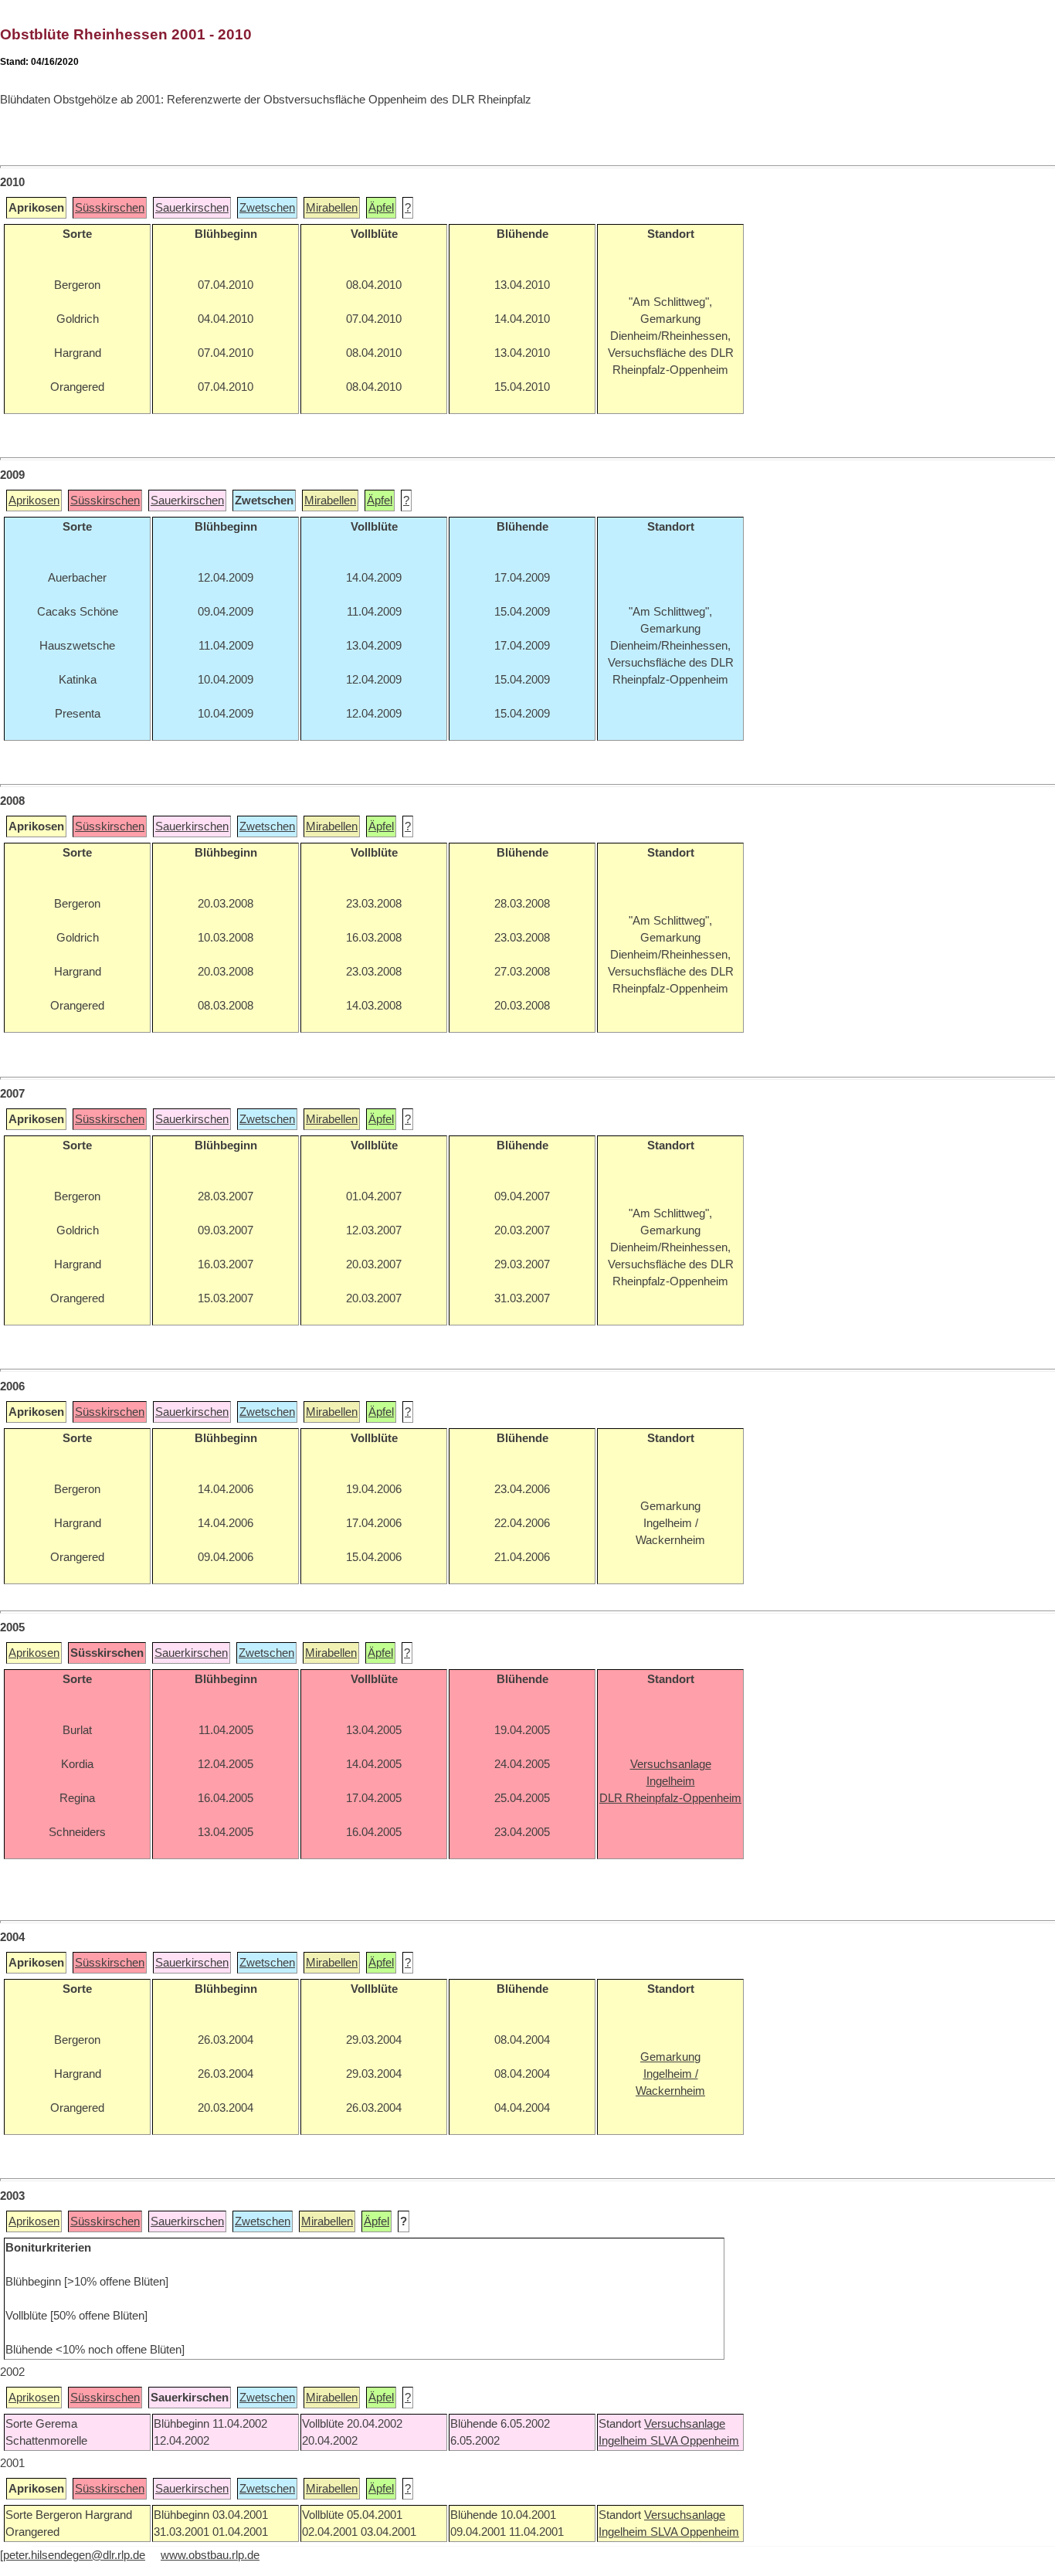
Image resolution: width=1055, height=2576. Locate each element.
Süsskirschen (110, 208)
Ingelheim (624, 2441)
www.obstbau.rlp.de (210, 2555)
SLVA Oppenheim (695, 2441)
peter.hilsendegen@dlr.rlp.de (74, 2555)
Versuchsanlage (685, 2424)
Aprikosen (34, 501)
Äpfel (381, 208)
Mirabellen (332, 208)
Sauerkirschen (192, 208)
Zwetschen (267, 208)
